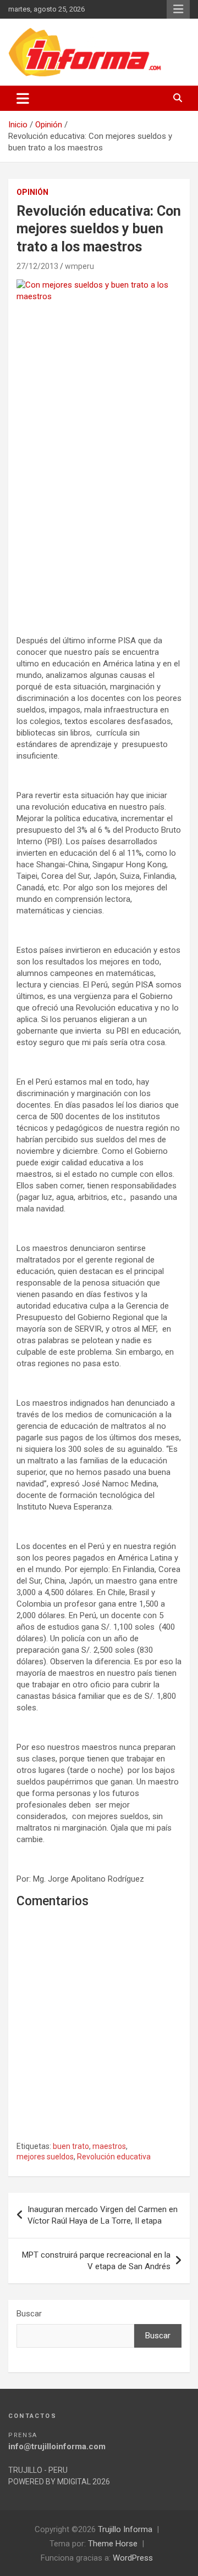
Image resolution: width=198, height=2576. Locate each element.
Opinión (32, 192)
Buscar (29, 2314)
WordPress (133, 2558)
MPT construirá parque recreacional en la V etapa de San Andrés (96, 2261)
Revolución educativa (114, 2157)
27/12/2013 (37, 266)
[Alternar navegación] (23, 98)
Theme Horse (113, 2544)
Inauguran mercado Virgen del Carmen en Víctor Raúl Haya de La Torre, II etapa (103, 2215)
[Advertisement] (99, 524)
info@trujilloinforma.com (57, 2446)
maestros (109, 2146)
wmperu (79, 266)
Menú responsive (178, 9)
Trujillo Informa (125, 2529)
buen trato (71, 2146)
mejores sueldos (45, 2157)
